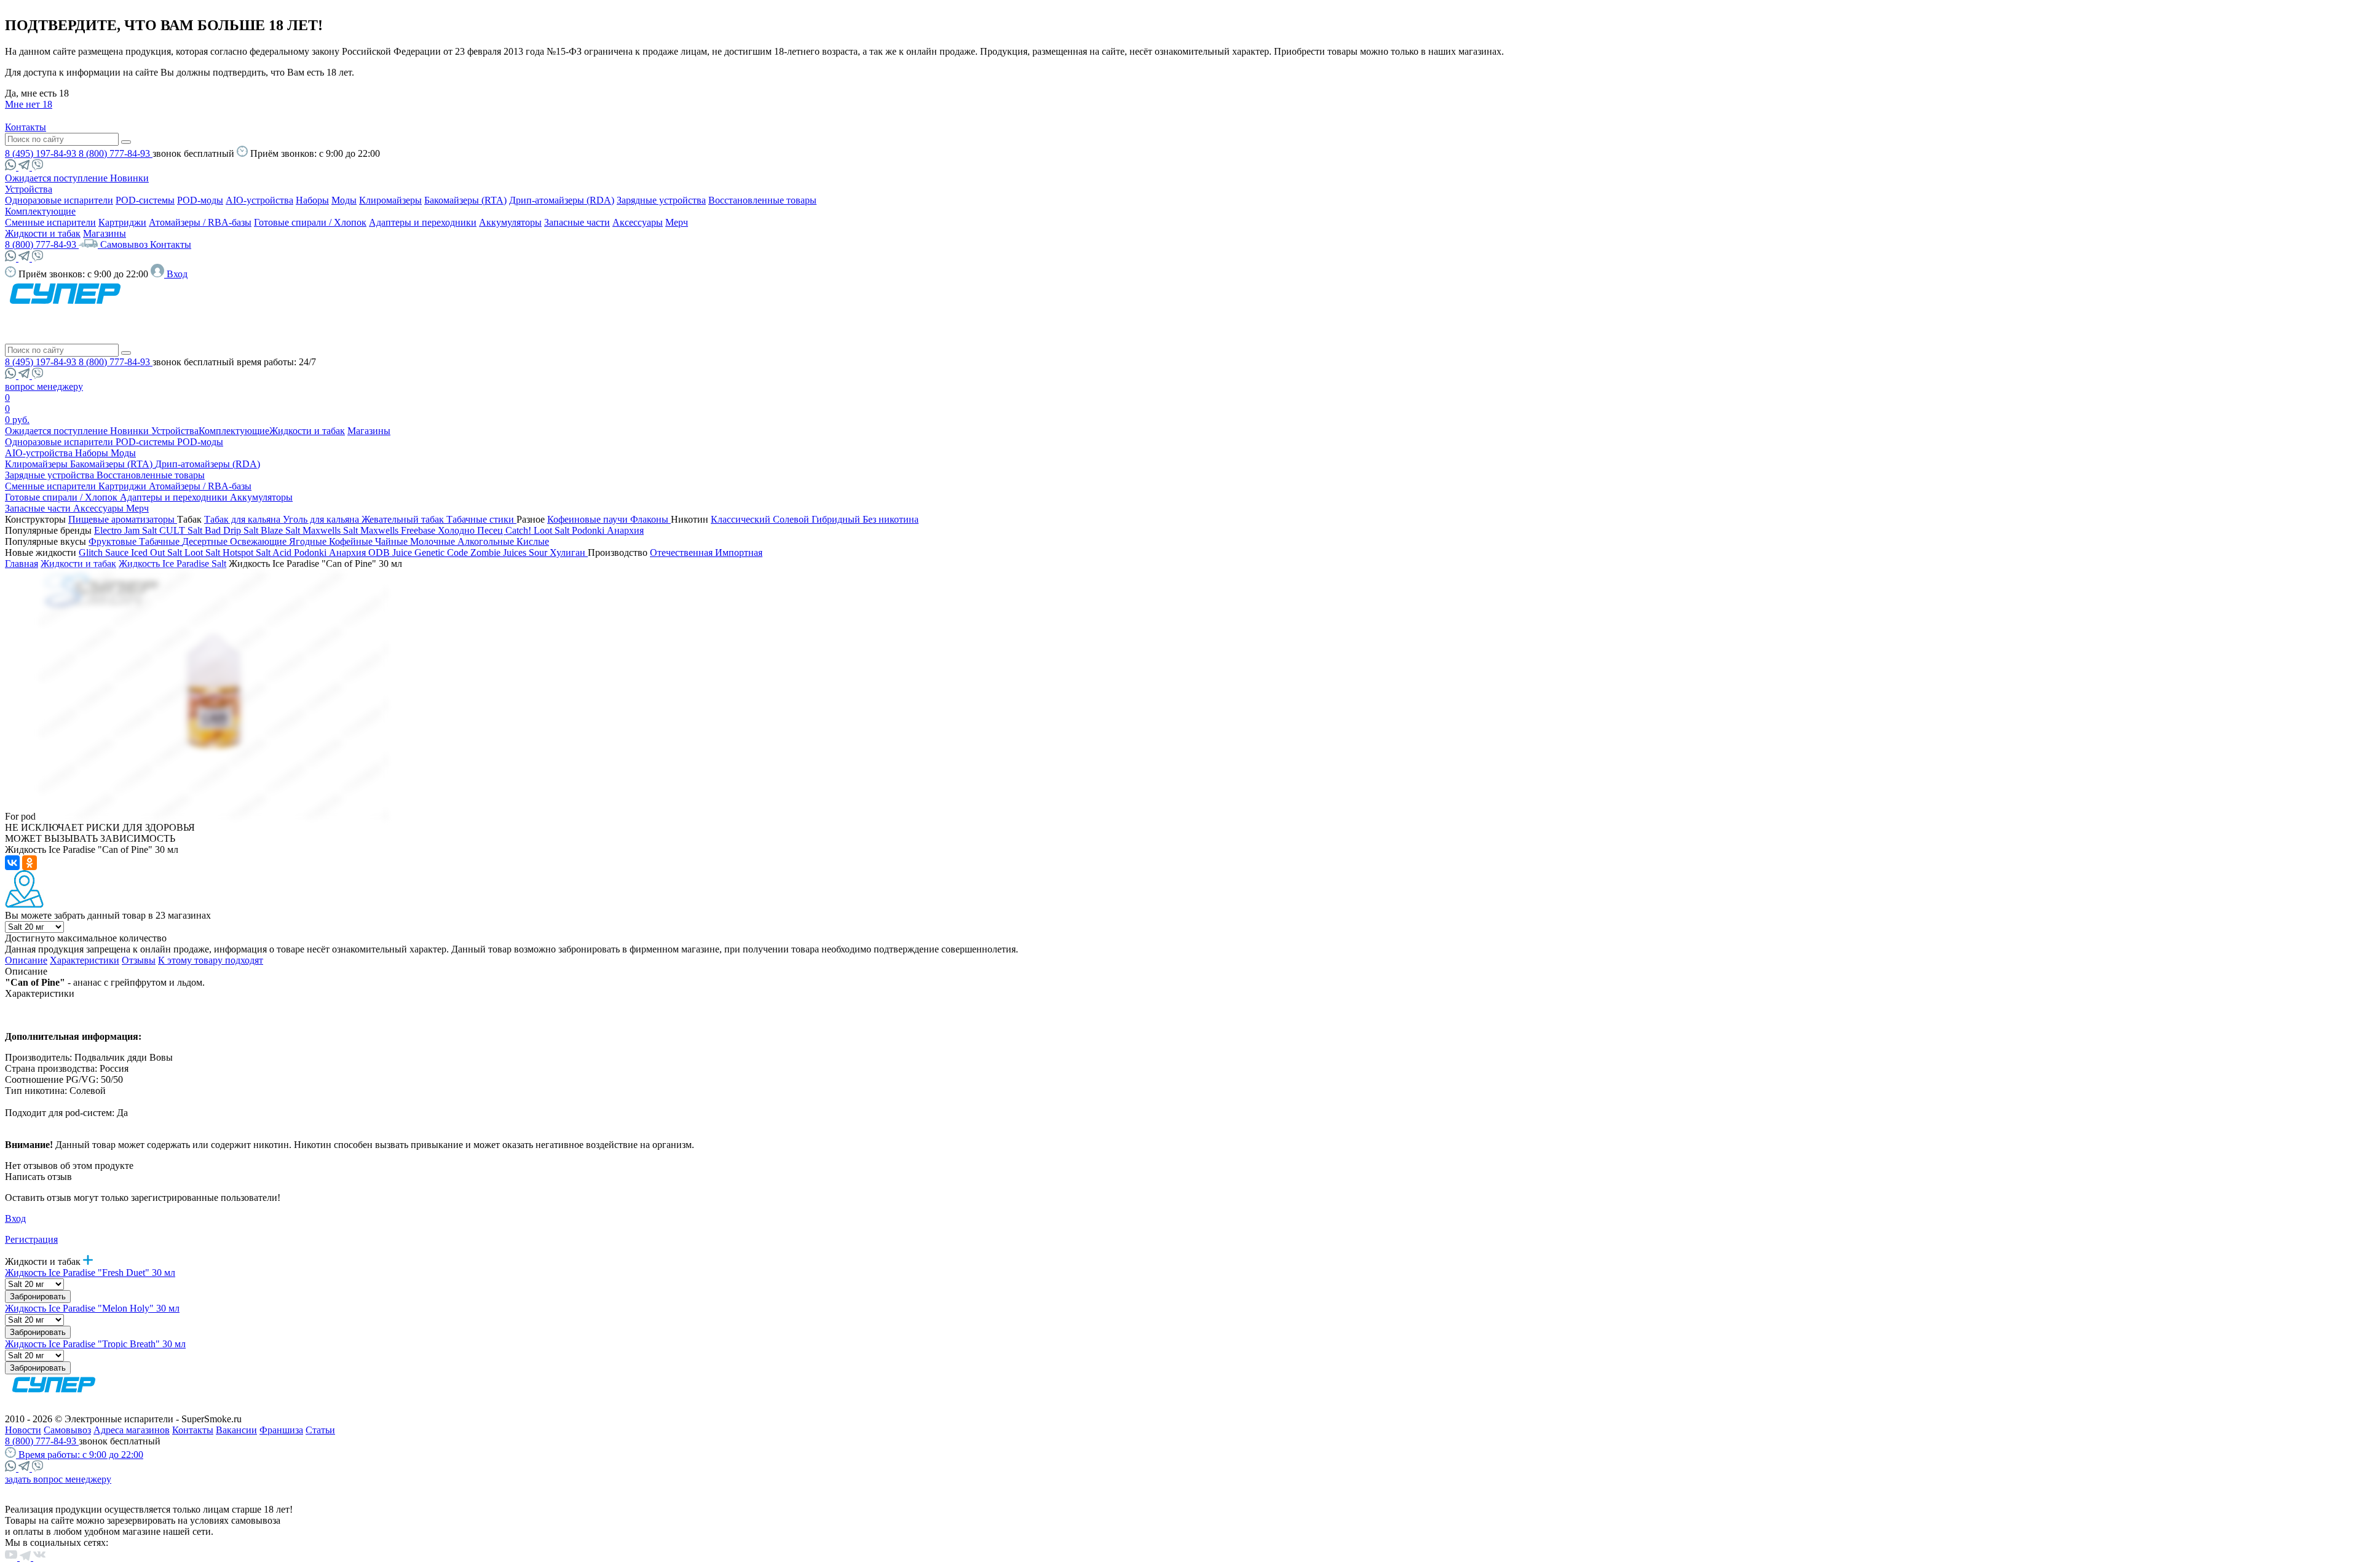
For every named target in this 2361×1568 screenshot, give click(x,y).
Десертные (206, 541)
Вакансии (236, 1430)
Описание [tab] (26, 960)
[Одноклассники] (30, 863)
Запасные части (577, 222)
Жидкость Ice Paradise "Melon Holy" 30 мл (92, 1308)
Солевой (792, 519)
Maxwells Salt (331, 530)
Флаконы (651, 519)
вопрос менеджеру (44, 386)
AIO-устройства (259, 200)
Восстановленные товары (762, 200)
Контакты (26, 127)
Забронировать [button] (38, 1297)
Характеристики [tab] (85, 960)
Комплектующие (40, 211)
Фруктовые (114, 541)
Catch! (520, 530)
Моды (344, 200)
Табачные (160, 541)
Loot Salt (553, 530)
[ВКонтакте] (12, 863)
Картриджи (122, 222)
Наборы (312, 200)
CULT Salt (182, 530)
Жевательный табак (404, 519)
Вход (15, 1218)
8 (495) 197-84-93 (42, 153)
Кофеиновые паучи (589, 519)
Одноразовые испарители (59, 200)
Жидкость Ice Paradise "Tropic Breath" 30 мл (95, 1344)
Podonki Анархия (608, 530)
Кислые (533, 541)
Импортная (739, 552)
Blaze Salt (282, 530)
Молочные (434, 541)
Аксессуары (638, 222)
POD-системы (145, 200)
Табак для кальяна (243, 519)
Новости (23, 1430)
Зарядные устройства (661, 200)
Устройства (29, 189)
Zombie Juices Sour (510, 552)
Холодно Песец (472, 530)
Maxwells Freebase (399, 530)
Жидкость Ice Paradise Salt (172, 564)
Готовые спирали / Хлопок (310, 222)
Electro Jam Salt (127, 530)
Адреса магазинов (132, 1430)
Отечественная (682, 552)
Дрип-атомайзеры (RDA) (562, 200)
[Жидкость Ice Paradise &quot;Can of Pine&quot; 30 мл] (213, 816)
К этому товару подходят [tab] (211, 960)
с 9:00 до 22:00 (81, 1455)
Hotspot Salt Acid (258, 552)
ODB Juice (391, 552)
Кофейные (352, 541)
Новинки (129, 178)
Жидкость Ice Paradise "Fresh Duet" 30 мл (90, 1273)
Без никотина (891, 519)
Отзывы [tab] (139, 960)
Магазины (105, 233)
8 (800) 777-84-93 (116, 153)
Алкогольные (487, 541)
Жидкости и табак (43, 233)
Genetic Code (442, 552)
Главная (22, 564)
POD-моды (200, 200)
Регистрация (31, 1239)
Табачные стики (481, 519)
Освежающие (259, 541)
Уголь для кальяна (322, 519)
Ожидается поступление (57, 178)
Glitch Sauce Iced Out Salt (132, 552)
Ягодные (309, 541)
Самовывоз (125, 244)
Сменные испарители (50, 222)
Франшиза (281, 1430)
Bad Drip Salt (233, 530)
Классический (742, 519)
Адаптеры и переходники (423, 222)
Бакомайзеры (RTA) (465, 200)
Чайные (393, 541)
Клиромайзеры (390, 200)
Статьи (320, 1430)
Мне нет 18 (29, 104)
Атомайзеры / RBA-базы (200, 222)
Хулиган (569, 552)
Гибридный (837, 519)
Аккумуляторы (510, 222)
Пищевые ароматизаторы (123, 519)
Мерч (677, 222)
